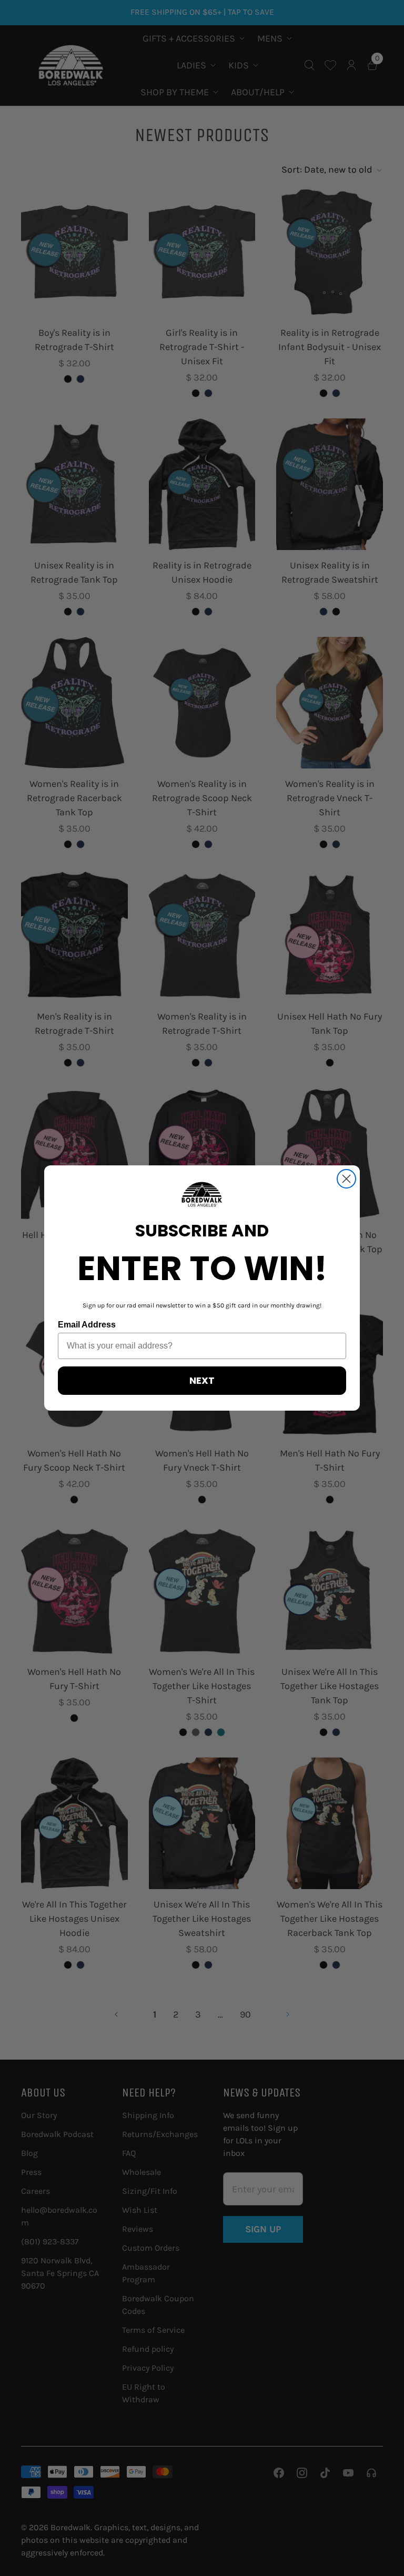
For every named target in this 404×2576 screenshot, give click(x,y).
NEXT (202, 1380)
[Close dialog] (346, 1179)
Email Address (87, 1325)
